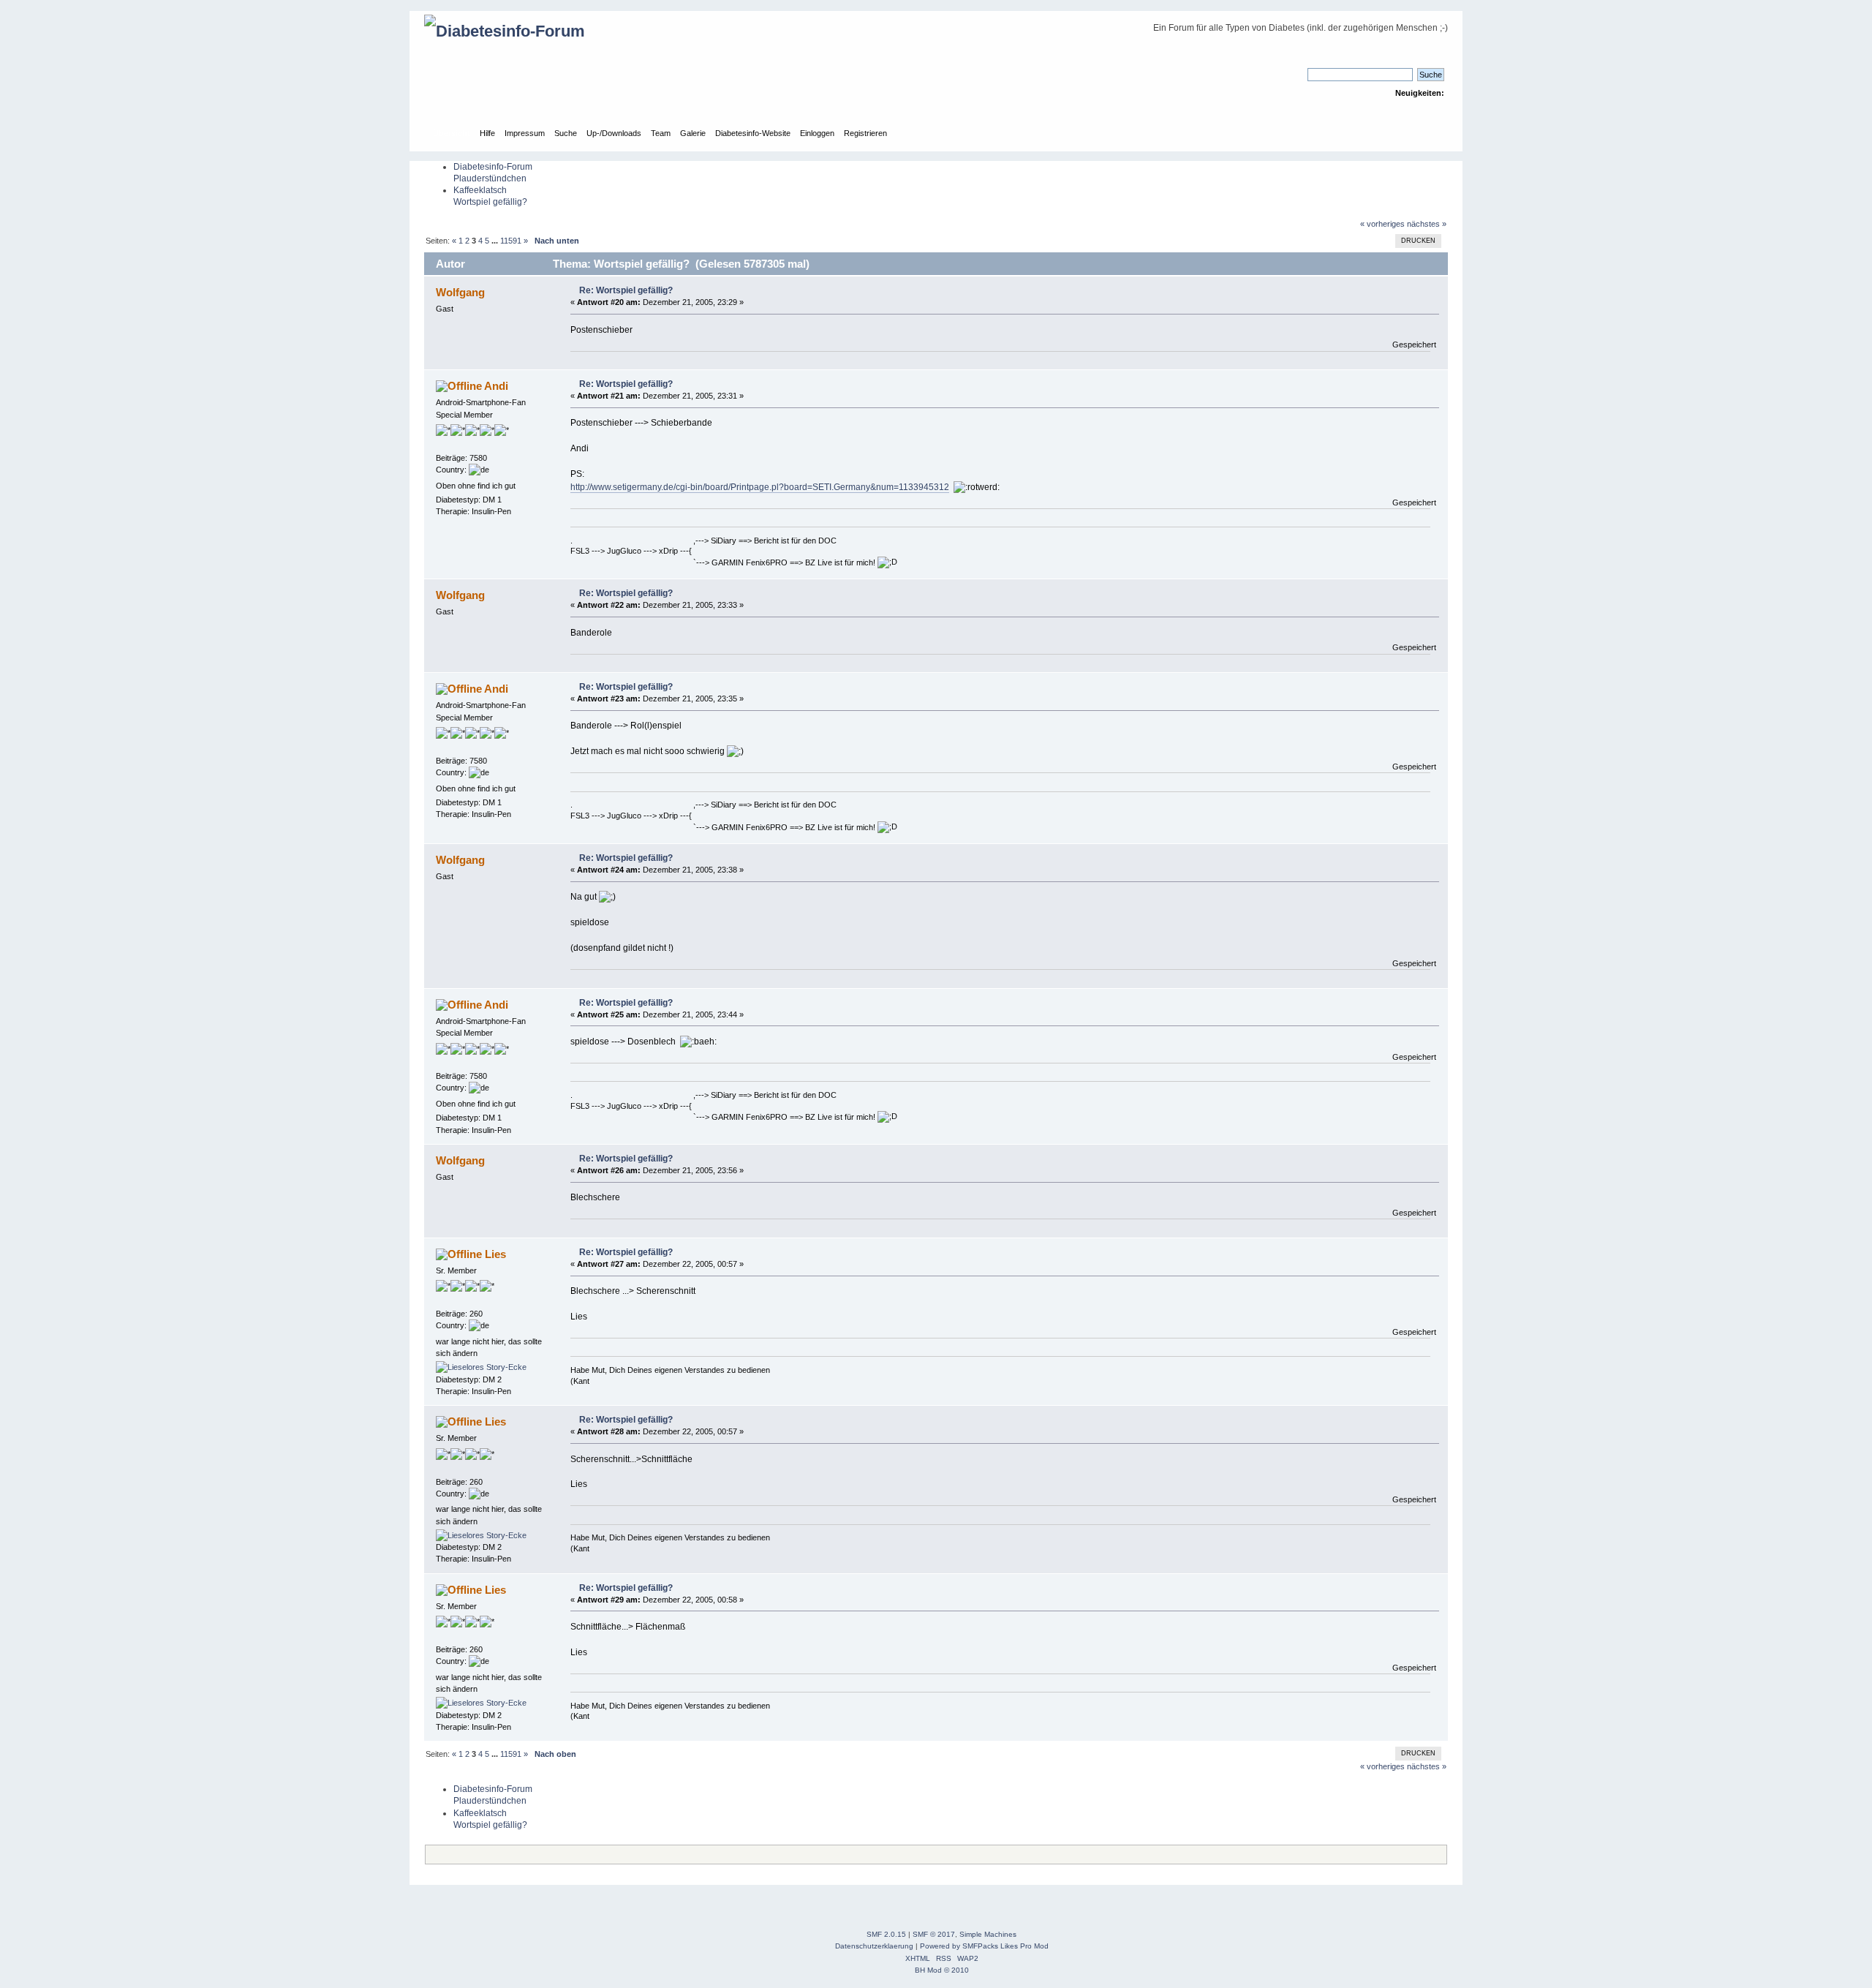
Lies (495, 1254)
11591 (511, 241)
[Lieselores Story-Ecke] (481, 1367)
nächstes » (1427, 224)
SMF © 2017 (934, 1934)
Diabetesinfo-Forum (493, 167)
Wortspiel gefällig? (490, 202)
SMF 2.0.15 (886, 1934)
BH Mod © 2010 (942, 1970)
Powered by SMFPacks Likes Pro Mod (984, 1946)
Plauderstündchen (490, 178)
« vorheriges (1382, 224)
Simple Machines (988, 1934)
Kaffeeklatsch (480, 190)
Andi (496, 386)
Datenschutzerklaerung (874, 1946)
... (496, 241)
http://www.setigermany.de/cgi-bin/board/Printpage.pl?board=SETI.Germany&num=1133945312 (760, 487)
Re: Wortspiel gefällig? (626, 290)
